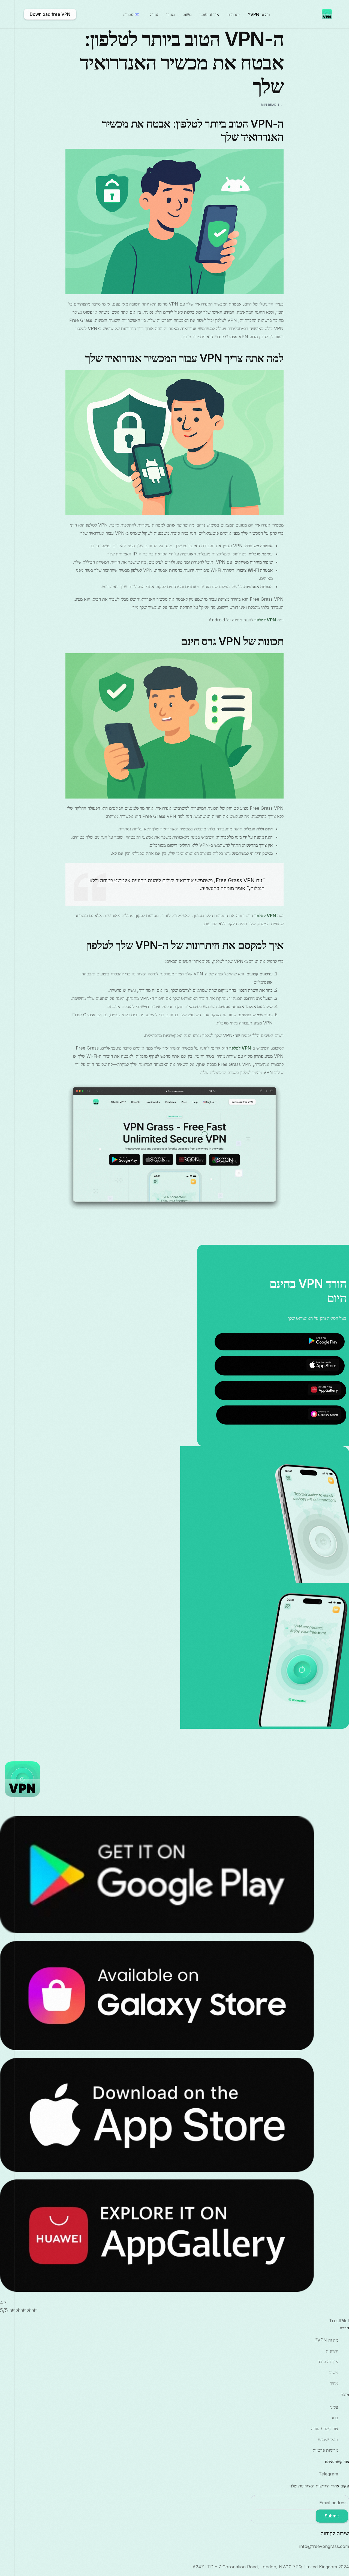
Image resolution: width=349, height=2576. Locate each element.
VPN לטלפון (265, 620)
